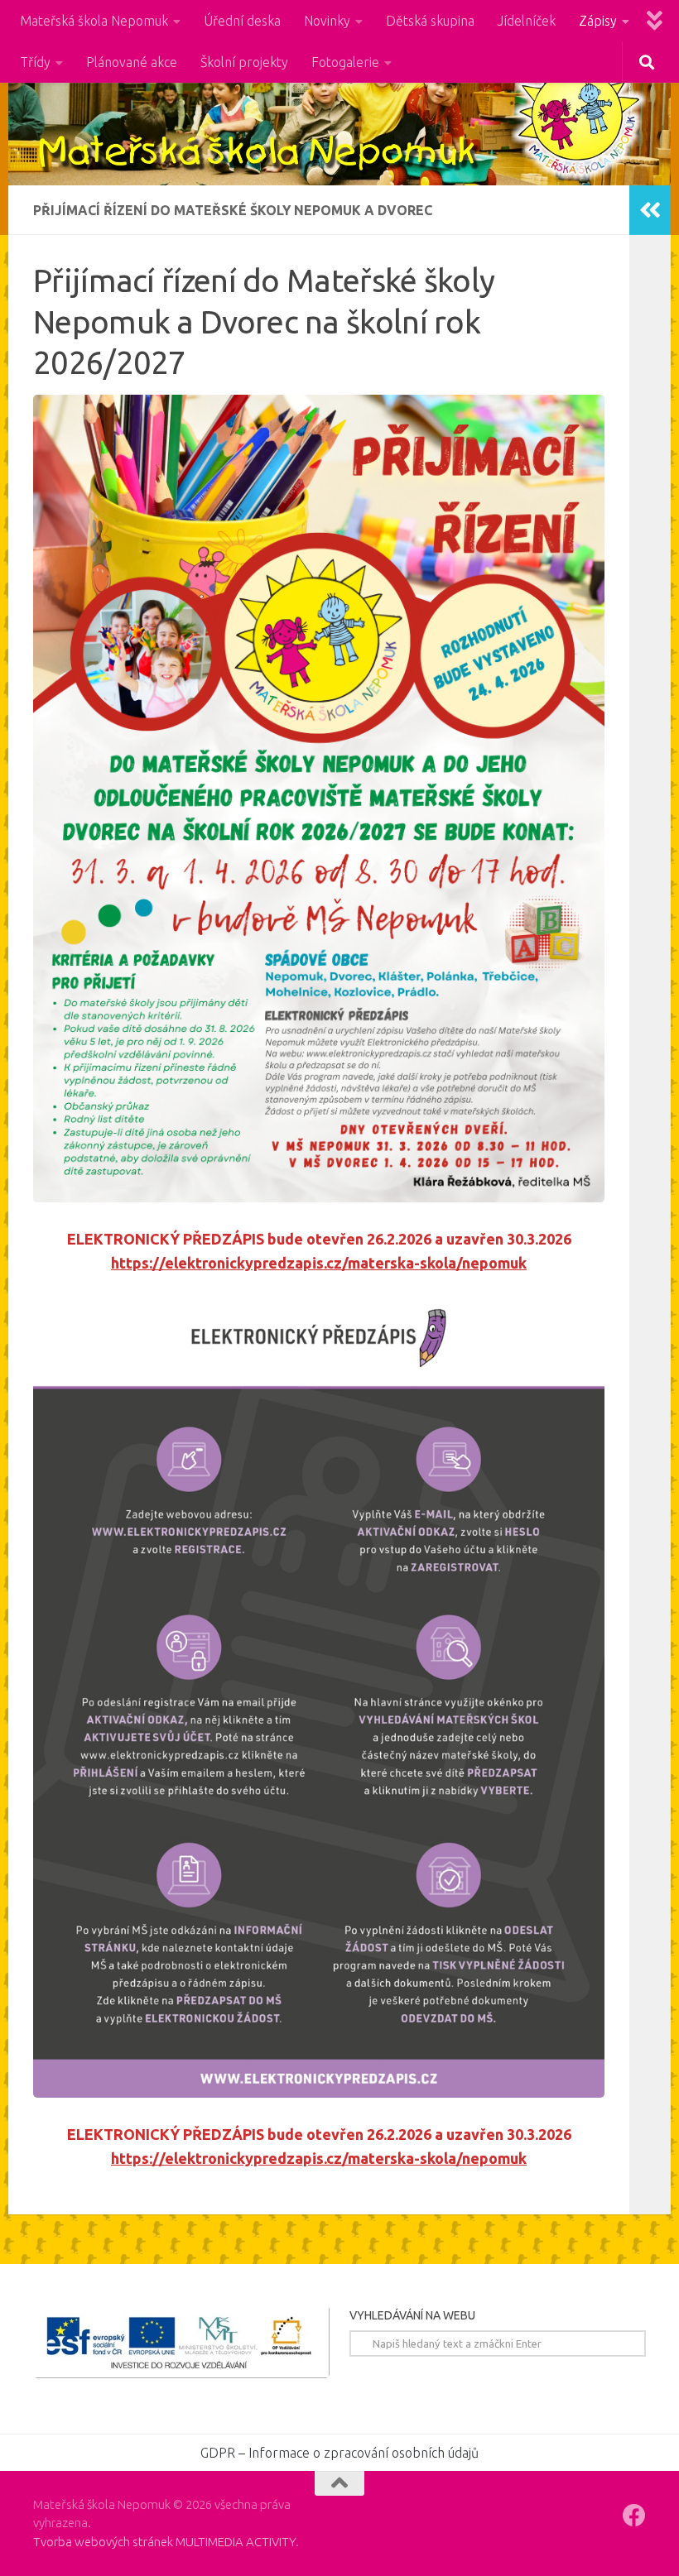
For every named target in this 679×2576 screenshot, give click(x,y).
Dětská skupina (430, 21)
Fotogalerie (345, 62)
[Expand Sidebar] (650, 210)
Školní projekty (244, 62)
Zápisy (598, 21)
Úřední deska (242, 21)
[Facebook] (634, 2516)
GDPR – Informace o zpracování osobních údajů (339, 2453)
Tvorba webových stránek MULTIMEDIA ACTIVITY (164, 2542)
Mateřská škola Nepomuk (94, 21)
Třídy (35, 62)
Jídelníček (527, 21)
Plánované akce (132, 62)
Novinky (327, 21)
